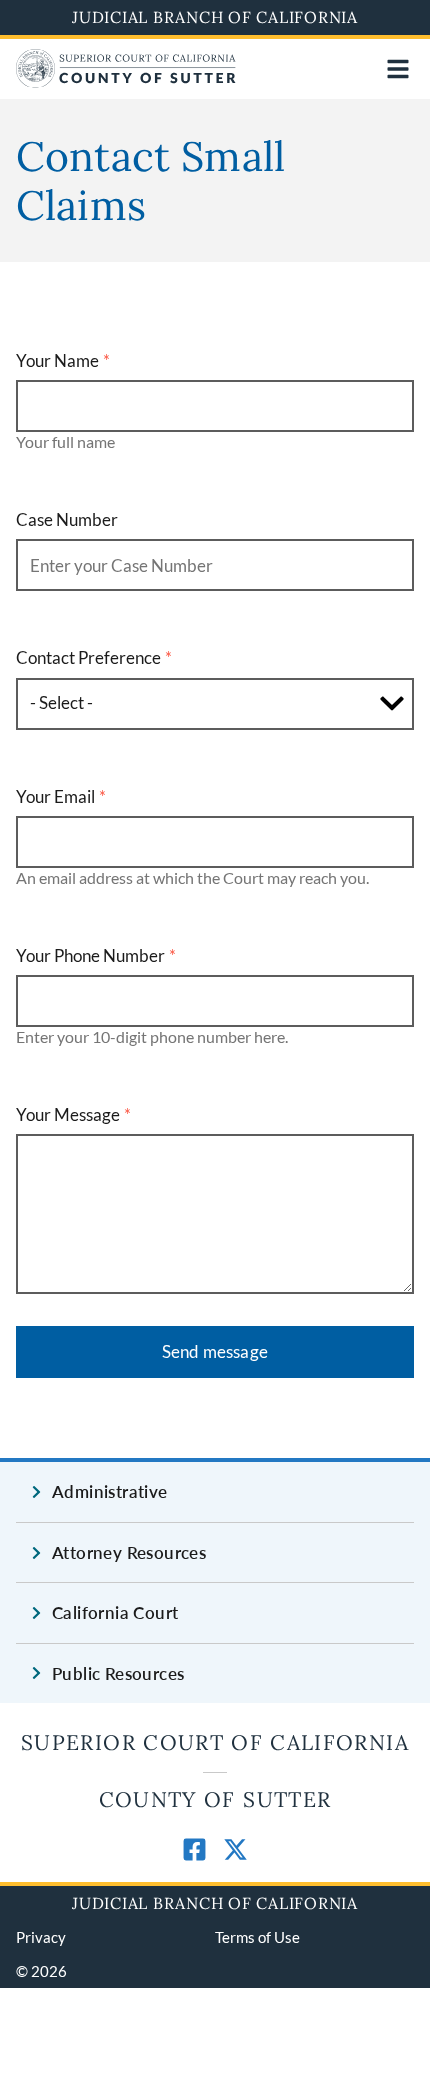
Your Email (55, 796)
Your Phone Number (90, 955)
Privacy (41, 1937)
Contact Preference (88, 657)
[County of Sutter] (126, 81)
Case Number (67, 519)
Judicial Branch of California (215, 17)
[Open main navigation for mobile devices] (398, 69)
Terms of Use (257, 1937)
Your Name (57, 360)
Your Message (68, 1114)
